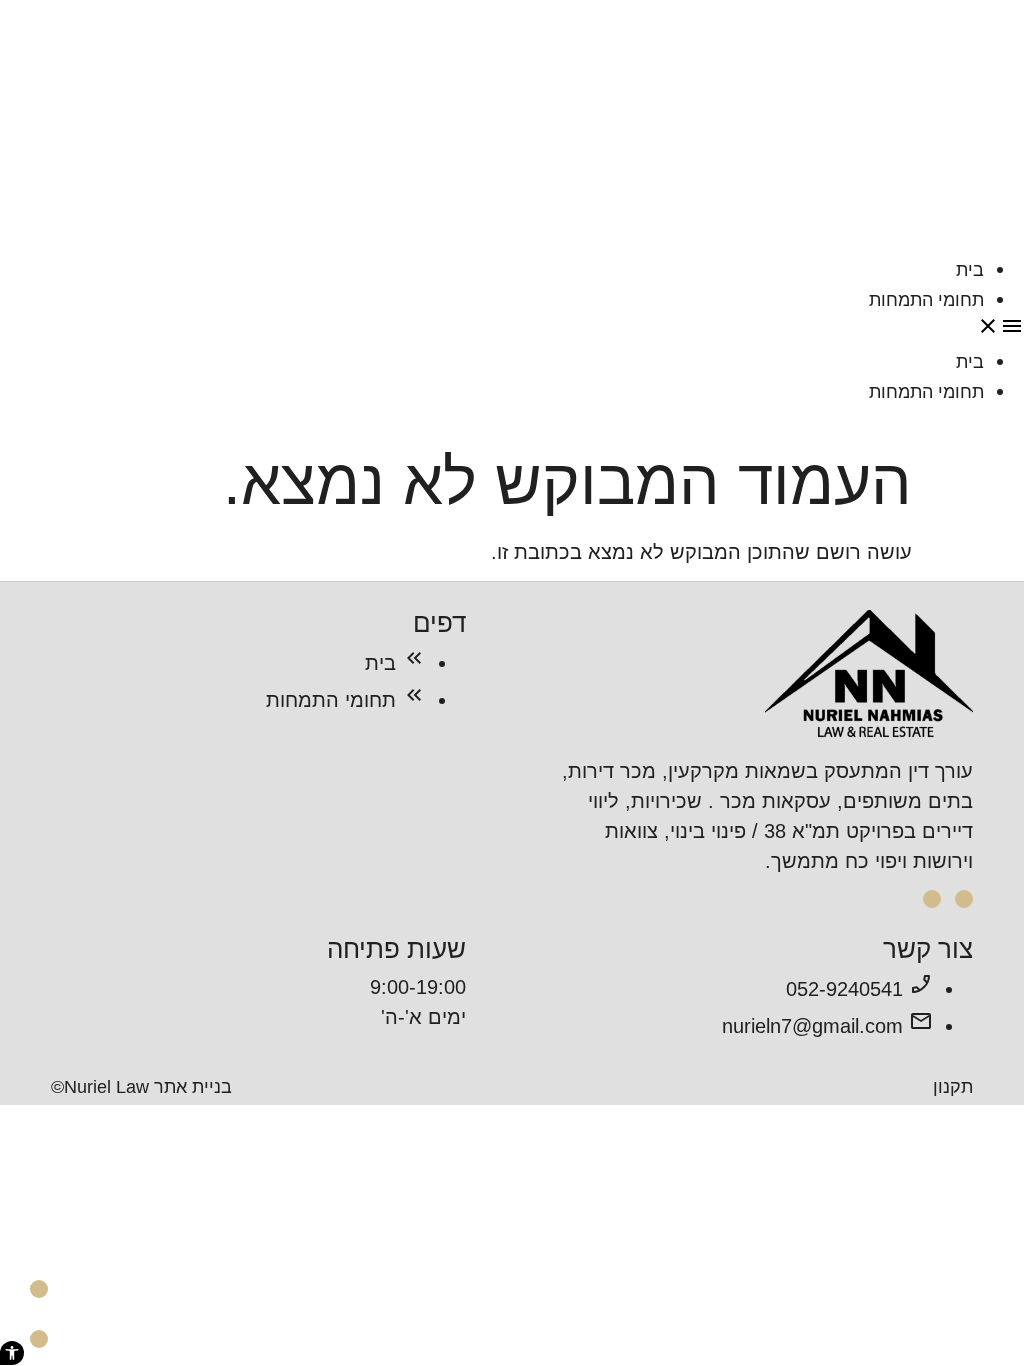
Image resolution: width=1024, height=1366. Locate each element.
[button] (512, 330)
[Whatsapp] (39, 1339)
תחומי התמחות (926, 300)
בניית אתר (193, 1087)
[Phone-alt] (39, 1289)
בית (970, 270)
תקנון (953, 1087)
